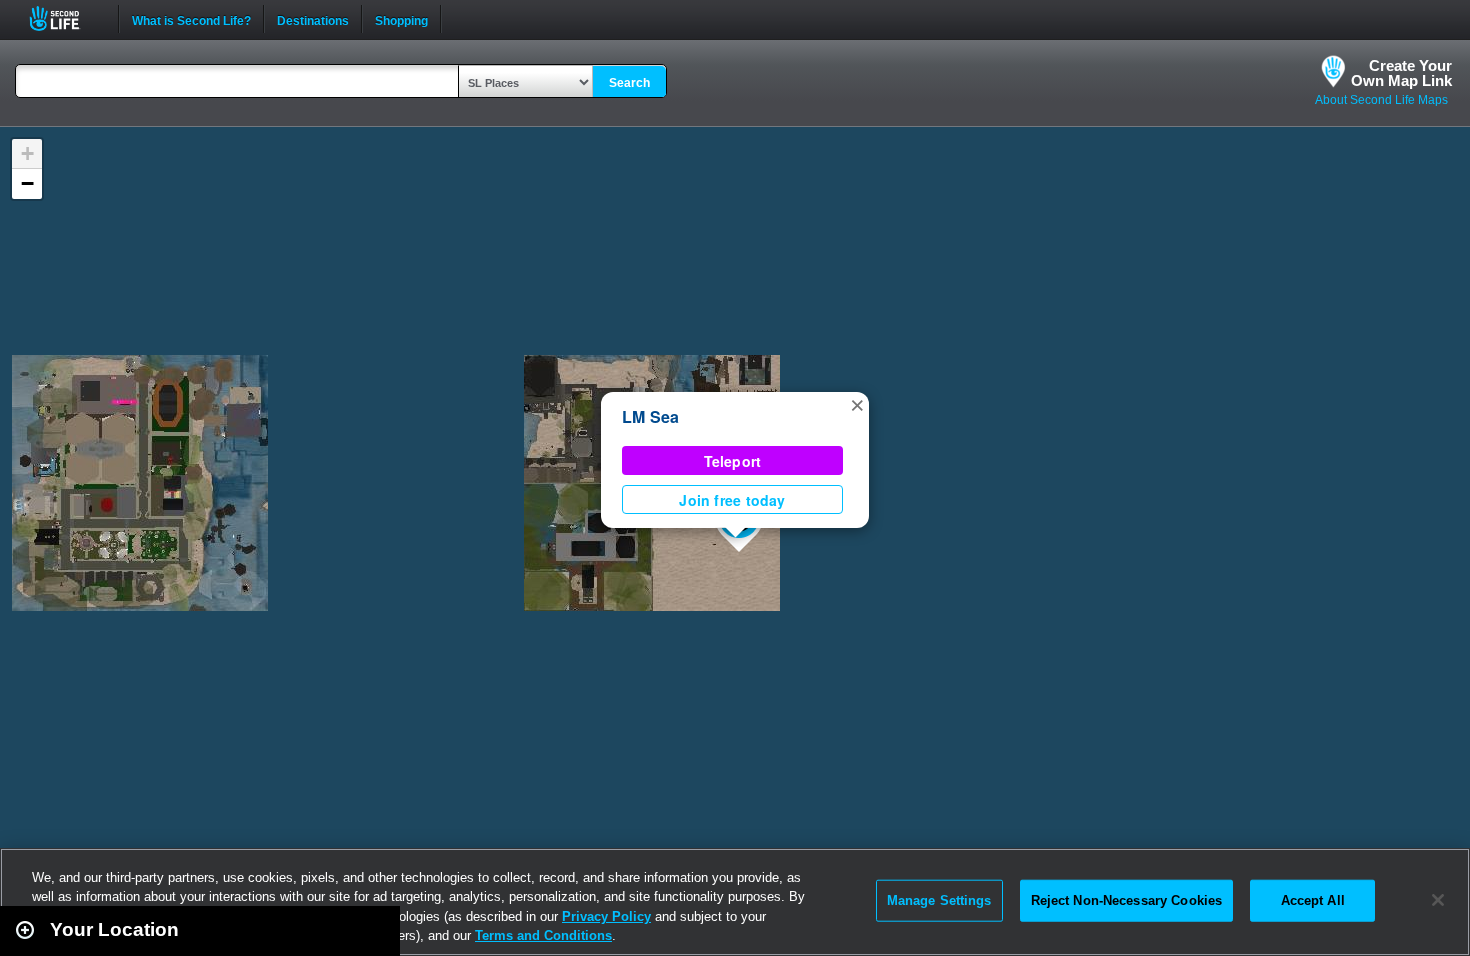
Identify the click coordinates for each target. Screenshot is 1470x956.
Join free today (732, 500)
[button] (857, 404)
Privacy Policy (606, 916)
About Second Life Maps (1381, 100)
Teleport (733, 461)
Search (629, 83)
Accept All (1313, 900)
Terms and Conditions (543, 935)
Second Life (65, 18)
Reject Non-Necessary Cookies (1127, 900)
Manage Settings (939, 900)
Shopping (401, 19)
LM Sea (650, 416)
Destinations (313, 19)
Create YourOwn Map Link (1401, 73)
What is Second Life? (191, 19)
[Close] (1438, 900)
